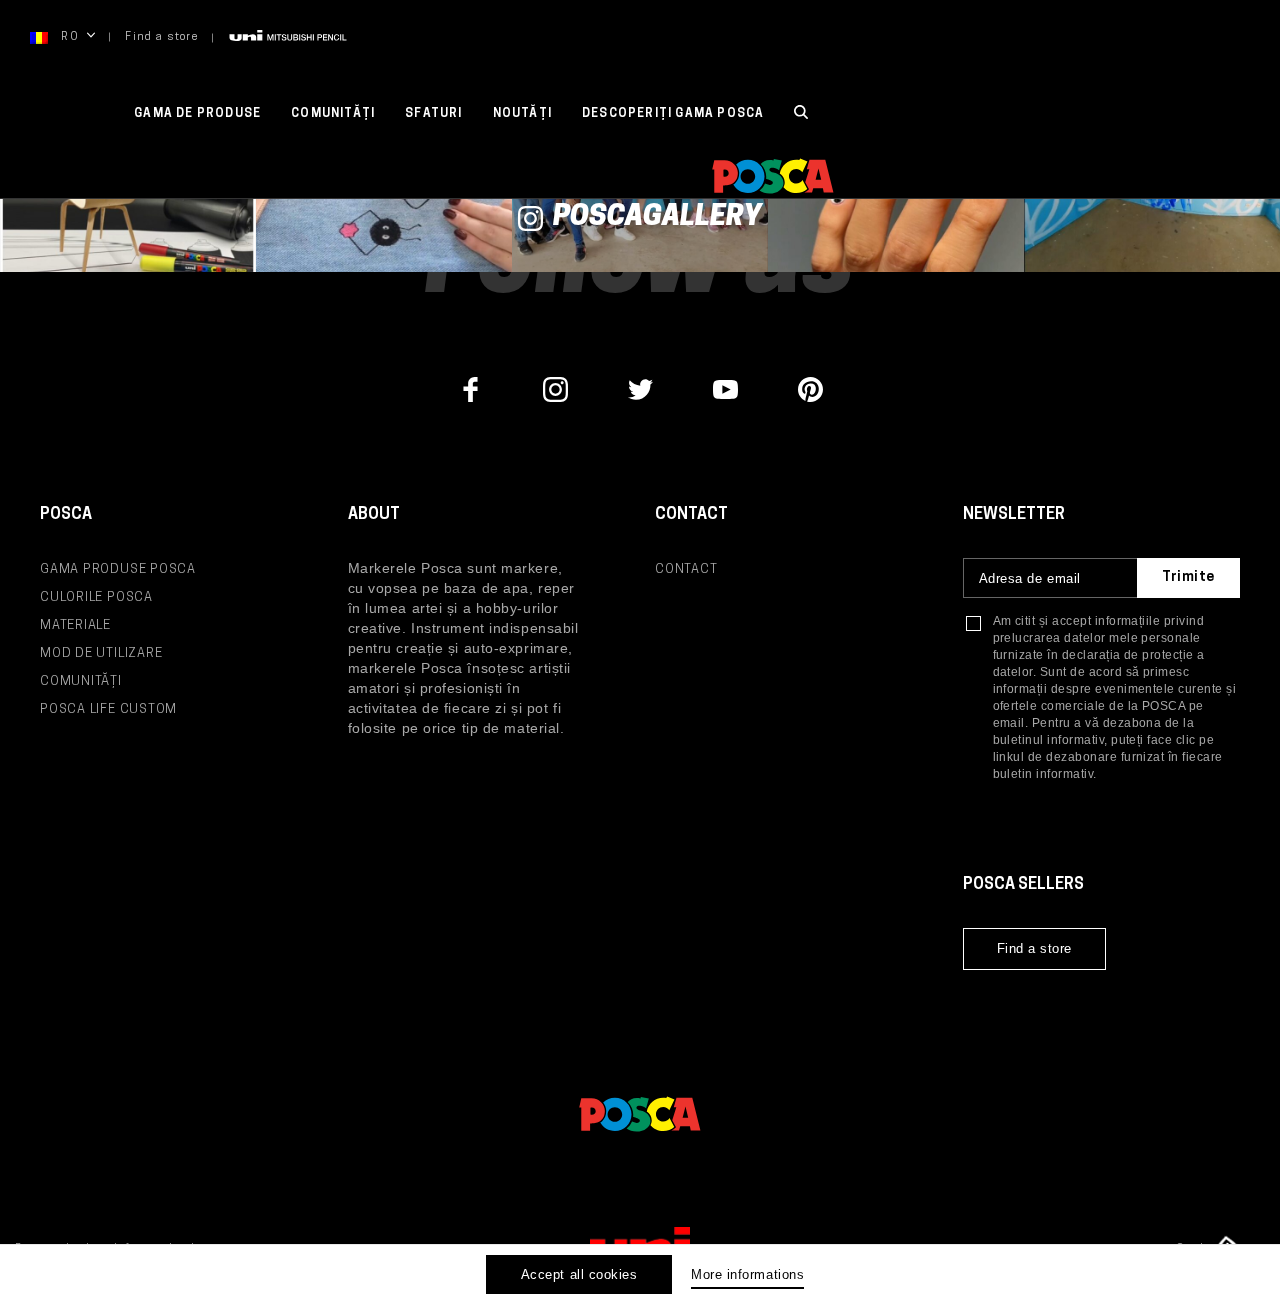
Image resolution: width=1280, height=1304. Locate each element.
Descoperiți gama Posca (673, 114)
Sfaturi (433, 114)
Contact (686, 569)
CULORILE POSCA (96, 597)
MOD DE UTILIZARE (101, 653)
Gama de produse (197, 114)
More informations (747, 1274)
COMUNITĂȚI (333, 114)
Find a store (161, 37)
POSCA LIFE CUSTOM (108, 709)
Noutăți (522, 114)
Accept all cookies (579, 1274)
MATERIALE (75, 625)
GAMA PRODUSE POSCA (118, 569)
